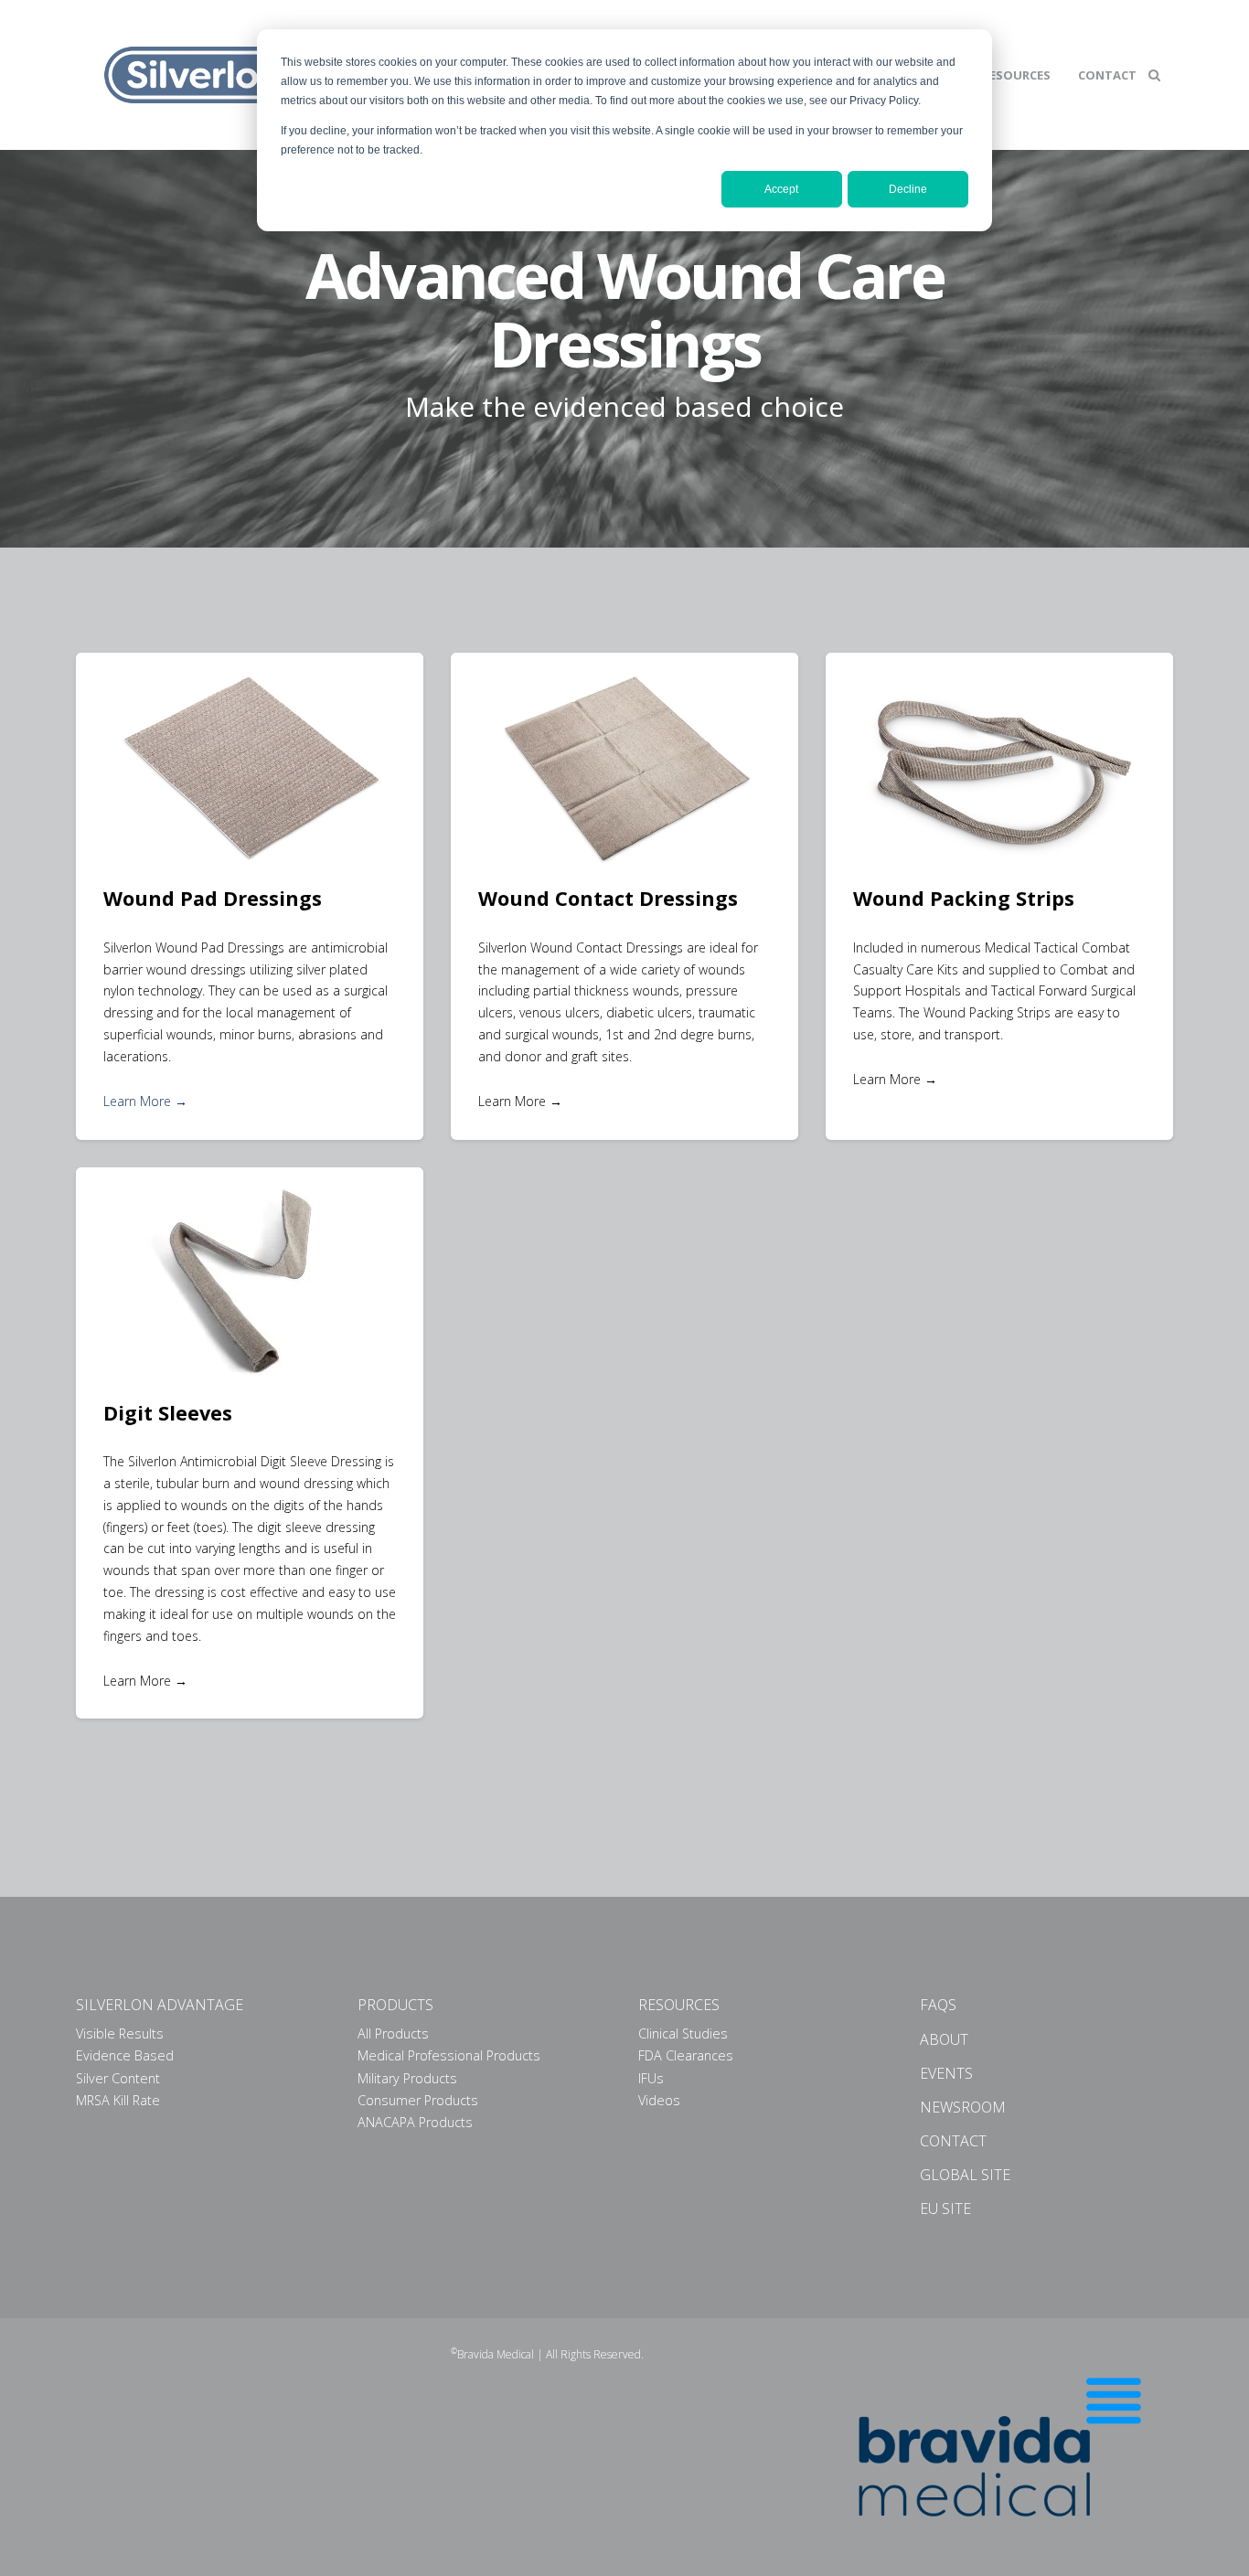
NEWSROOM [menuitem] (963, 2107)
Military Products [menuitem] (407, 2078)
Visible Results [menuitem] (120, 2033)
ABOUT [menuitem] (944, 2039)
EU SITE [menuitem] (945, 2209)
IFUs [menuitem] (651, 2078)
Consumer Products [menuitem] (418, 2100)
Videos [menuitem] (659, 2100)
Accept (781, 189)
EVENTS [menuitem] (946, 2073)
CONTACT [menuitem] (953, 2141)
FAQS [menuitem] (938, 2005)
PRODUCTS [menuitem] (395, 2005)
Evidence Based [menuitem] (125, 2055)
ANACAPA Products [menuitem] (415, 2122)
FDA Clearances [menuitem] (686, 2055)
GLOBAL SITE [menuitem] (965, 2175)
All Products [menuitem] (393, 2033)
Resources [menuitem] (1016, 75)
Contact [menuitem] (1107, 75)
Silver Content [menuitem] (118, 2078)
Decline (908, 189)
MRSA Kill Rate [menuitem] (118, 2100)
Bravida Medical (496, 2354)
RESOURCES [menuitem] (679, 2005)
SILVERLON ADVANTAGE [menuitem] (160, 2005)
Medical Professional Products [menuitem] (449, 2055)
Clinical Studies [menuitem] (683, 2033)
